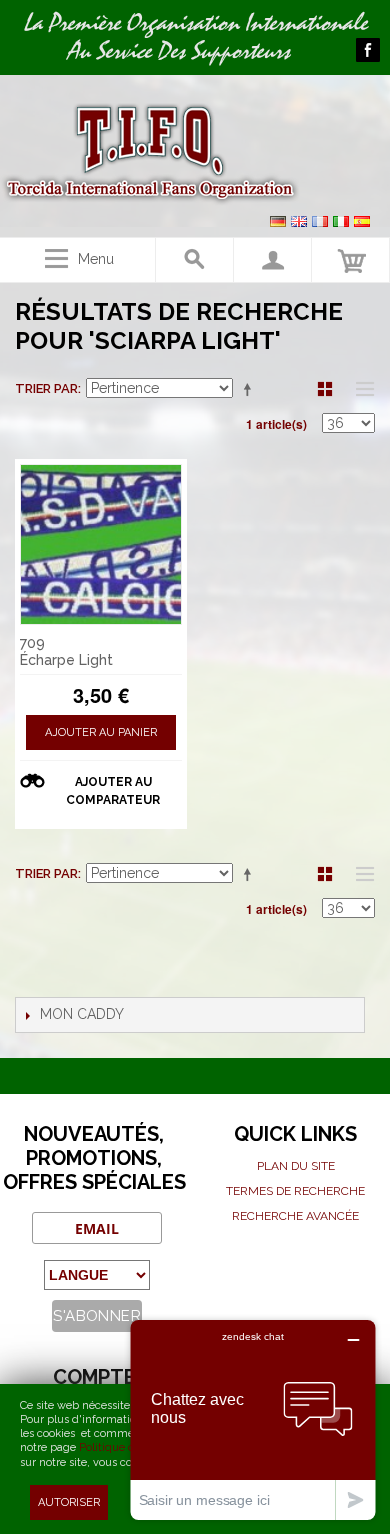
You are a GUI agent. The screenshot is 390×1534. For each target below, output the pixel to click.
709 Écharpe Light (66, 651)
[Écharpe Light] (101, 545)
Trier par (46, 388)
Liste (360, 389)
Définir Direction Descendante (251, 389)
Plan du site (296, 1166)
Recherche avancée (295, 1216)
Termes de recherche (295, 1191)
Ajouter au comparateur (113, 791)
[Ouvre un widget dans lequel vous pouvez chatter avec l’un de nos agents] (253, 1419)
